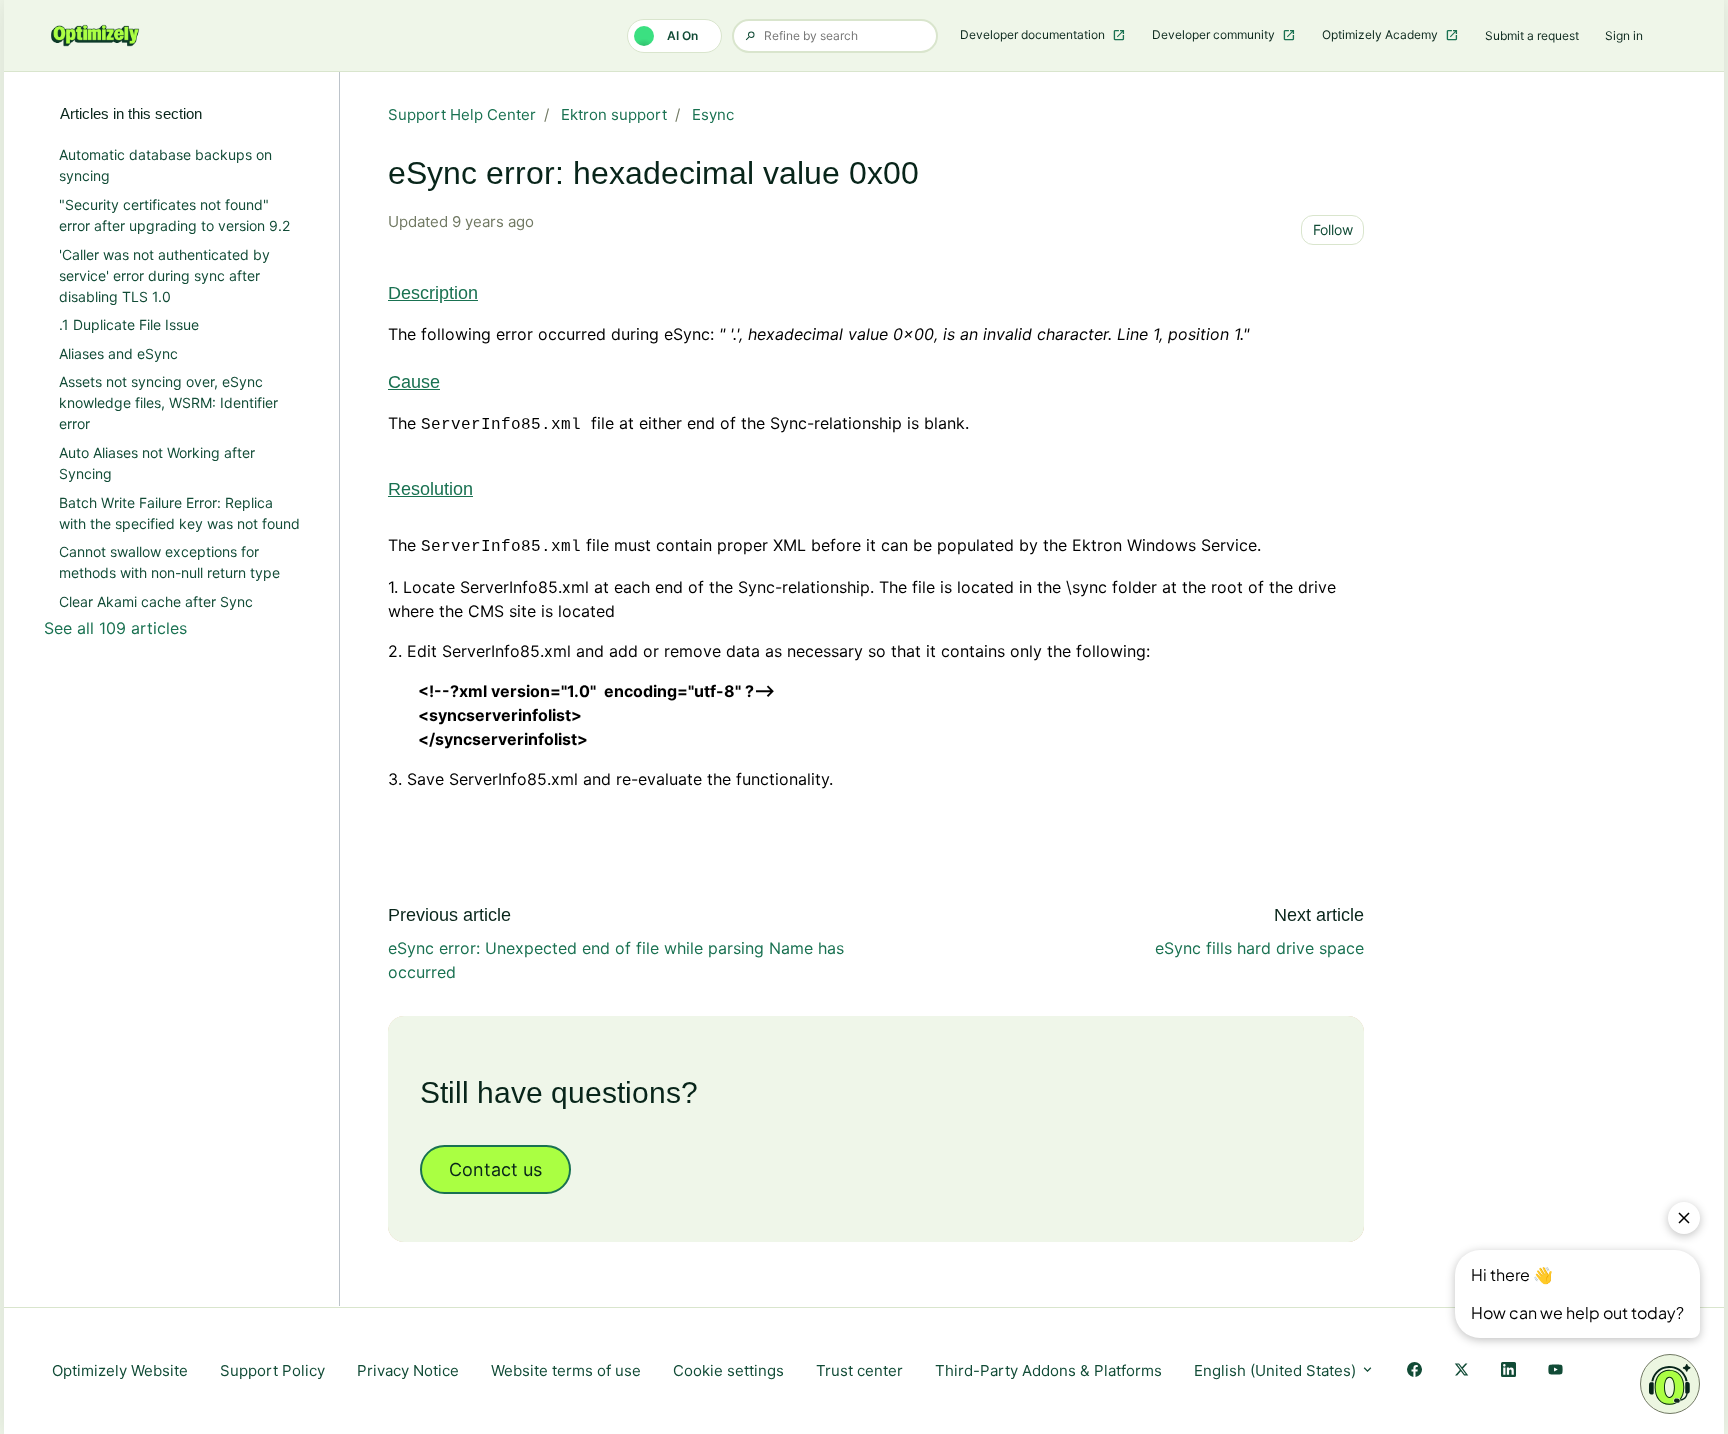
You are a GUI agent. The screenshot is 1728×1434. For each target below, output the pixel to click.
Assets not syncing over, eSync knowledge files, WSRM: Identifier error (168, 402)
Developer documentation (1034, 34)
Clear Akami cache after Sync (156, 601)
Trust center (859, 1370)
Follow (1333, 229)
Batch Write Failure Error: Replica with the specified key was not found (179, 513)
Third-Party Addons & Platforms (1048, 1370)
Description (433, 293)
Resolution (430, 489)
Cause (414, 382)
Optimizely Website (120, 1370)
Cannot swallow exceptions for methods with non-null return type (169, 562)
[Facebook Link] (1414, 1371)
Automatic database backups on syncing (165, 165)
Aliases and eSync (118, 353)
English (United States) (1277, 1370)
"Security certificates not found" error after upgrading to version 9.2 (174, 215)
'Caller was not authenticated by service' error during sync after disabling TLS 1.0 (164, 275)
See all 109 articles (115, 628)
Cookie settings (728, 1370)
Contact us (495, 1169)
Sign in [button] (1624, 35)
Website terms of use (566, 1370)
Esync (713, 114)
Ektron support (614, 114)
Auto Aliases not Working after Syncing (157, 463)
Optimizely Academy (1381, 34)
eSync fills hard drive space (1259, 948)
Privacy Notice (408, 1370)
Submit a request (1532, 35)
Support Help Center (462, 114)
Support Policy (272, 1370)
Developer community (1215, 34)
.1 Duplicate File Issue (129, 324)
